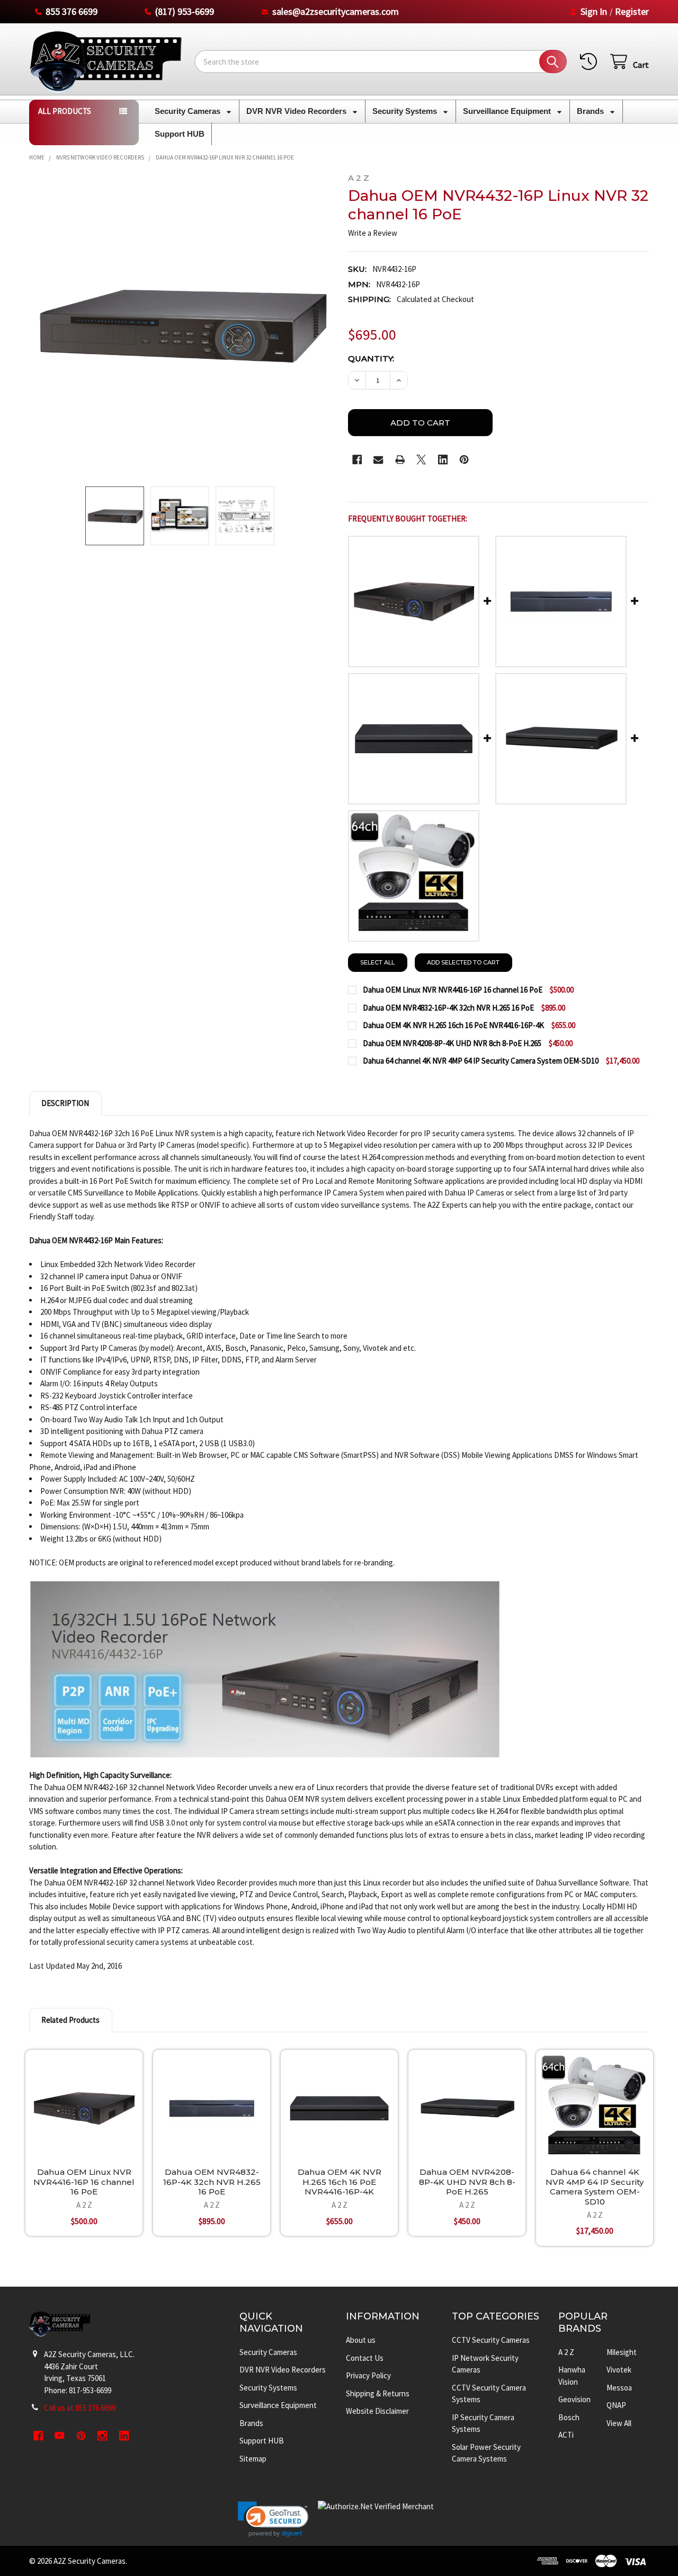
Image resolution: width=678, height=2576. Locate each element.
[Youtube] (60, 2436)
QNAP (616, 2405)
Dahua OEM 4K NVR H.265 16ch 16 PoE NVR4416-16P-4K (340, 2182)
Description (65, 1103)
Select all (377, 962)
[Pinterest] (464, 460)
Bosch (569, 2417)
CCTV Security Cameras (491, 2340)
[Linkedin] (443, 460)
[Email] (378, 460)
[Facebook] (357, 460)
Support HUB (180, 134)
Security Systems (406, 111)
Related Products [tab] (70, 2020)
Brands (591, 111)
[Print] (400, 460)
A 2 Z (566, 2352)
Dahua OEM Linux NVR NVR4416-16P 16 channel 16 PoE (84, 2182)
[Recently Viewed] (591, 62)
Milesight (622, 2352)
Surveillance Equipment (508, 111)
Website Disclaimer (377, 2411)
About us (361, 2340)
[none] (180, 324)
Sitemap (253, 2459)
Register (632, 11)
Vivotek (619, 2370)
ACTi (566, 2435)
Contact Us (365, 2358)
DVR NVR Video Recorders (297, 111)
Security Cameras (189, 111)
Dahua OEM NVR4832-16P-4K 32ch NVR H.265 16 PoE (212, 2182)
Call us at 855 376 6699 (80, 2408)
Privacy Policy (368, 2375)
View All (619, 2423)
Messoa (619, 2388)
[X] (421, 460)
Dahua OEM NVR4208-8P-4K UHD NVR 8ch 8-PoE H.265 (467, 2182)
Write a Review (373, 233)
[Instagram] (102, 2436)
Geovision (574, 2399)
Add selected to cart (463, 962)
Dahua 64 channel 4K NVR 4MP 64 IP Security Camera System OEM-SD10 (595, 2187)
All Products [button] (65, 111)
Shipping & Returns (378, 2393)
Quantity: (371, 358)
